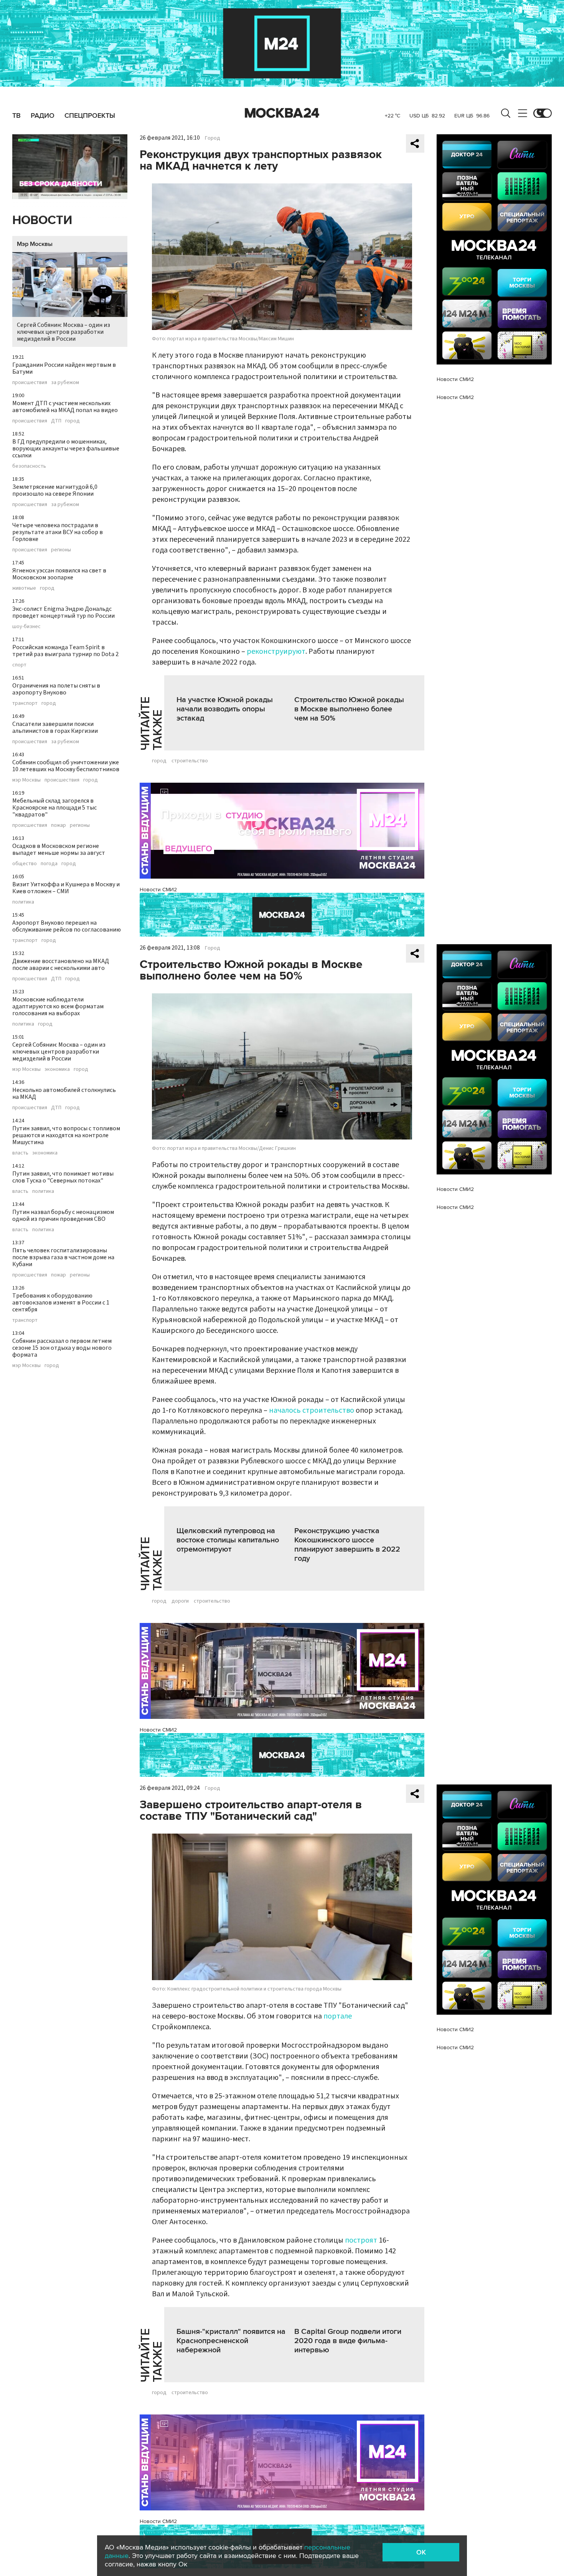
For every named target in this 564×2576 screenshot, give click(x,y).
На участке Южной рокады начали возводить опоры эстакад (225, 709)
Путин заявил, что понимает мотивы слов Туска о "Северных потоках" (63, 1177)
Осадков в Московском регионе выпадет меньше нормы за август (59, 849)
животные (24, 588)
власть (20, 1153)
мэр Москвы (26, 780)
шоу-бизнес (26, 627)
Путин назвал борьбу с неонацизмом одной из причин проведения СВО (63, 1215)
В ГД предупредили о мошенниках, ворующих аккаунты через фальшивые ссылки (66, 449)
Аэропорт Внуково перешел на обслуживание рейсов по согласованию (67, 926)
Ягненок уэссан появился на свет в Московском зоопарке (59, 574)
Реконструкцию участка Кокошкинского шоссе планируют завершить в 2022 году (347, 1545)
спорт (19, 665)
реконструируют (276, 651)
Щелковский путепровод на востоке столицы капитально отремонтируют (228, 1540)
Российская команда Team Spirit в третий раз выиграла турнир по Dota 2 (65, 651)
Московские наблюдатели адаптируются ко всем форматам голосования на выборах (58, 1006)
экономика (57, 1069)
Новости (42, 220)
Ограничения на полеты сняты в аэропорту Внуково (56, 689)
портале (338, 2016)
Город (213, 138)
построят (361, 2240)
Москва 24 (282, 113)
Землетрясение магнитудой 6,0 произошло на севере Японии (55, 490)
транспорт (25, 703)
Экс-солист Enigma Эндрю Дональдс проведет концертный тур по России (63, 612)
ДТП (56, 421)
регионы (61, 550)
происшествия (30, 383)
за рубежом (65, 383)
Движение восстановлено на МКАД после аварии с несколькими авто (61, 965)
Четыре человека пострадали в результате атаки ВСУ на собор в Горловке (58, 532)
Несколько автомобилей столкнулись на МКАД (64, 1093)
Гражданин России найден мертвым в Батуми (64, 368)
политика (23, 902)
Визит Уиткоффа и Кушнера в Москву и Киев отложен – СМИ (66, 888)
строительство (190, 761)
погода (49, 864)
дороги (180, 1601)
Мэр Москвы (35, 244)
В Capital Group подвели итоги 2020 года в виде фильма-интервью (348, 2341)
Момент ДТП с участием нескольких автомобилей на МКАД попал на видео (65, 407)
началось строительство (312, 1410)
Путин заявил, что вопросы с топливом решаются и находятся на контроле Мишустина (66, 1135)
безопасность (29, 466)
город (73, 421)
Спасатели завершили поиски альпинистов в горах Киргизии (55, 727)
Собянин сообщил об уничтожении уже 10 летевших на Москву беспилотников (66, 766)
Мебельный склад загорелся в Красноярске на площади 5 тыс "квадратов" (54, 808)
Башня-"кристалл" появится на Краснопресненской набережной (231, 2341)
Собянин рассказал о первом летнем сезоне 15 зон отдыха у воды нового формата (62, 1348)
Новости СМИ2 (158, 890)
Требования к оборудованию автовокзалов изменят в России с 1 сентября (61, 1303)
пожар (59, 825)
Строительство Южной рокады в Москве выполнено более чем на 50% (349, 709)
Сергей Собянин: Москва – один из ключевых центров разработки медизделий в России (63, 332)
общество (25, 864)
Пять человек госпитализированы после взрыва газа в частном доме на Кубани (63, 1257)
